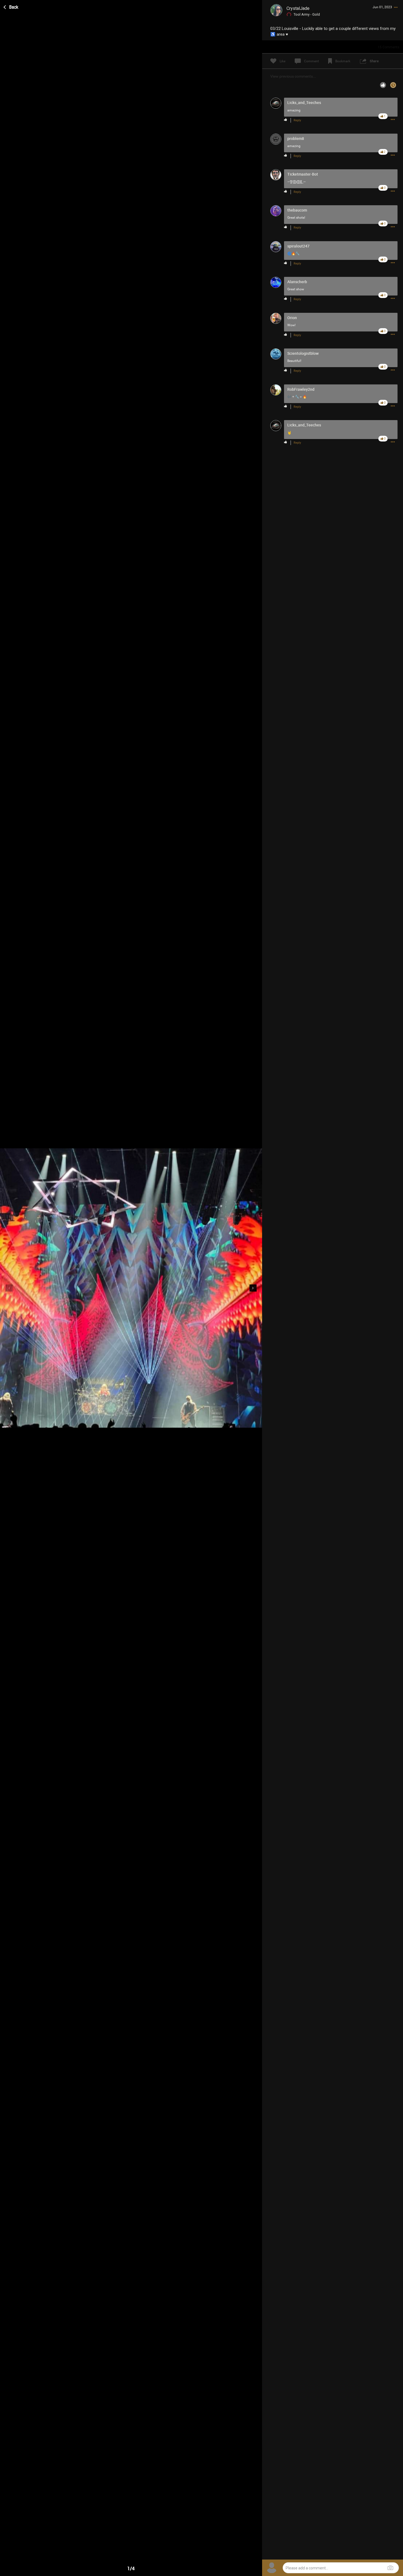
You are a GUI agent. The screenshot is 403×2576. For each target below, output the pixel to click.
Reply (297, 120)
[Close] (11, 6)
